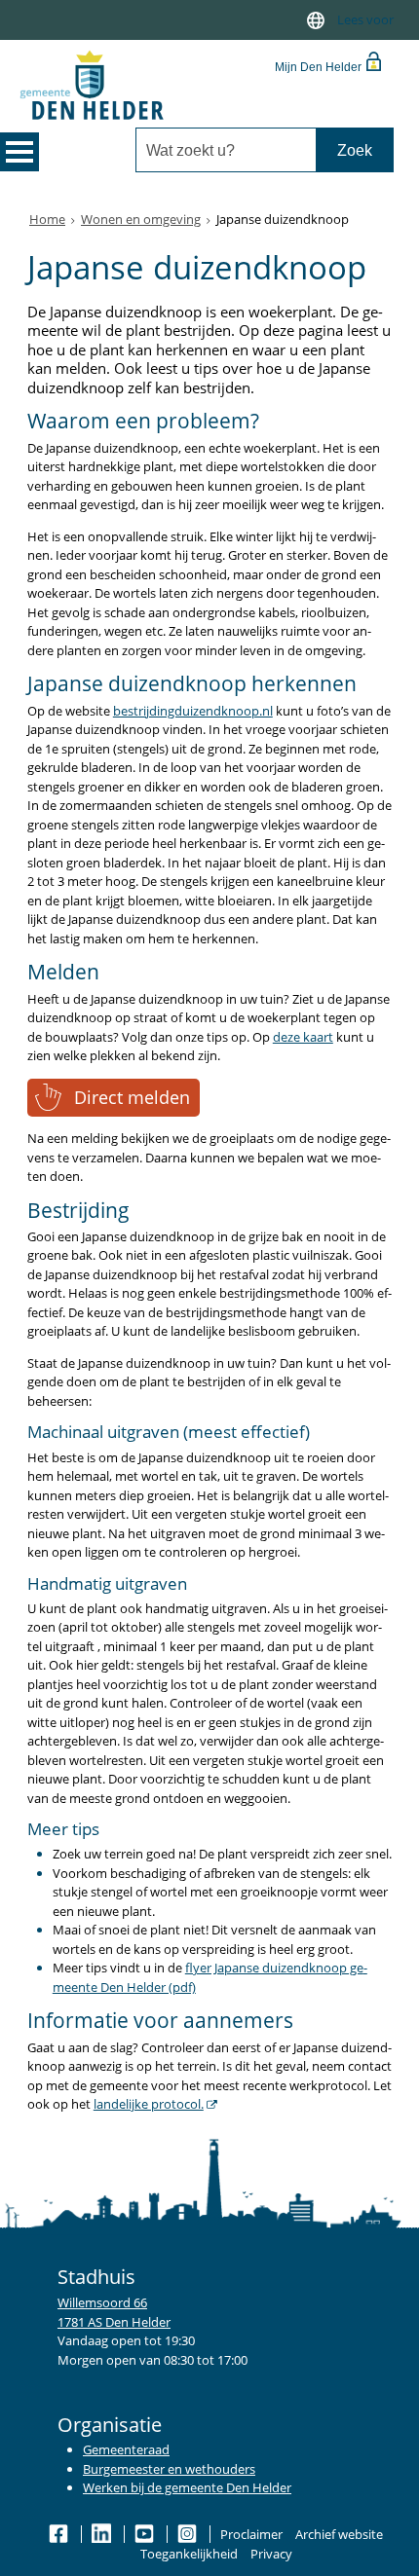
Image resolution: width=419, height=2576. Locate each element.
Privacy (271, 2554)
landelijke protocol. (149, 2104)
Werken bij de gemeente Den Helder (187, 2487)
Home (47, 219)
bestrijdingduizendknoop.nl (193, 711)
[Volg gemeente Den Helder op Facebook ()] (60, 2534)
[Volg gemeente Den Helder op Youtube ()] (146, 2534)
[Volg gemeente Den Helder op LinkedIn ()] (103, 2534)
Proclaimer (251, 2534)
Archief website (339, 2534)
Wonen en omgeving (141, 219)
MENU (19, 152)
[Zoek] (354, 150)
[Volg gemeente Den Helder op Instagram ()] (189, 2534)
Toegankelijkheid (189, 2554)
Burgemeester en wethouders (169, 2469)
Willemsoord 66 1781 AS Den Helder (114, 2312)
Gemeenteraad (126, 2449)
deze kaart (303, 1037)
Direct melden (132, 1097)
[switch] (316, 20)
